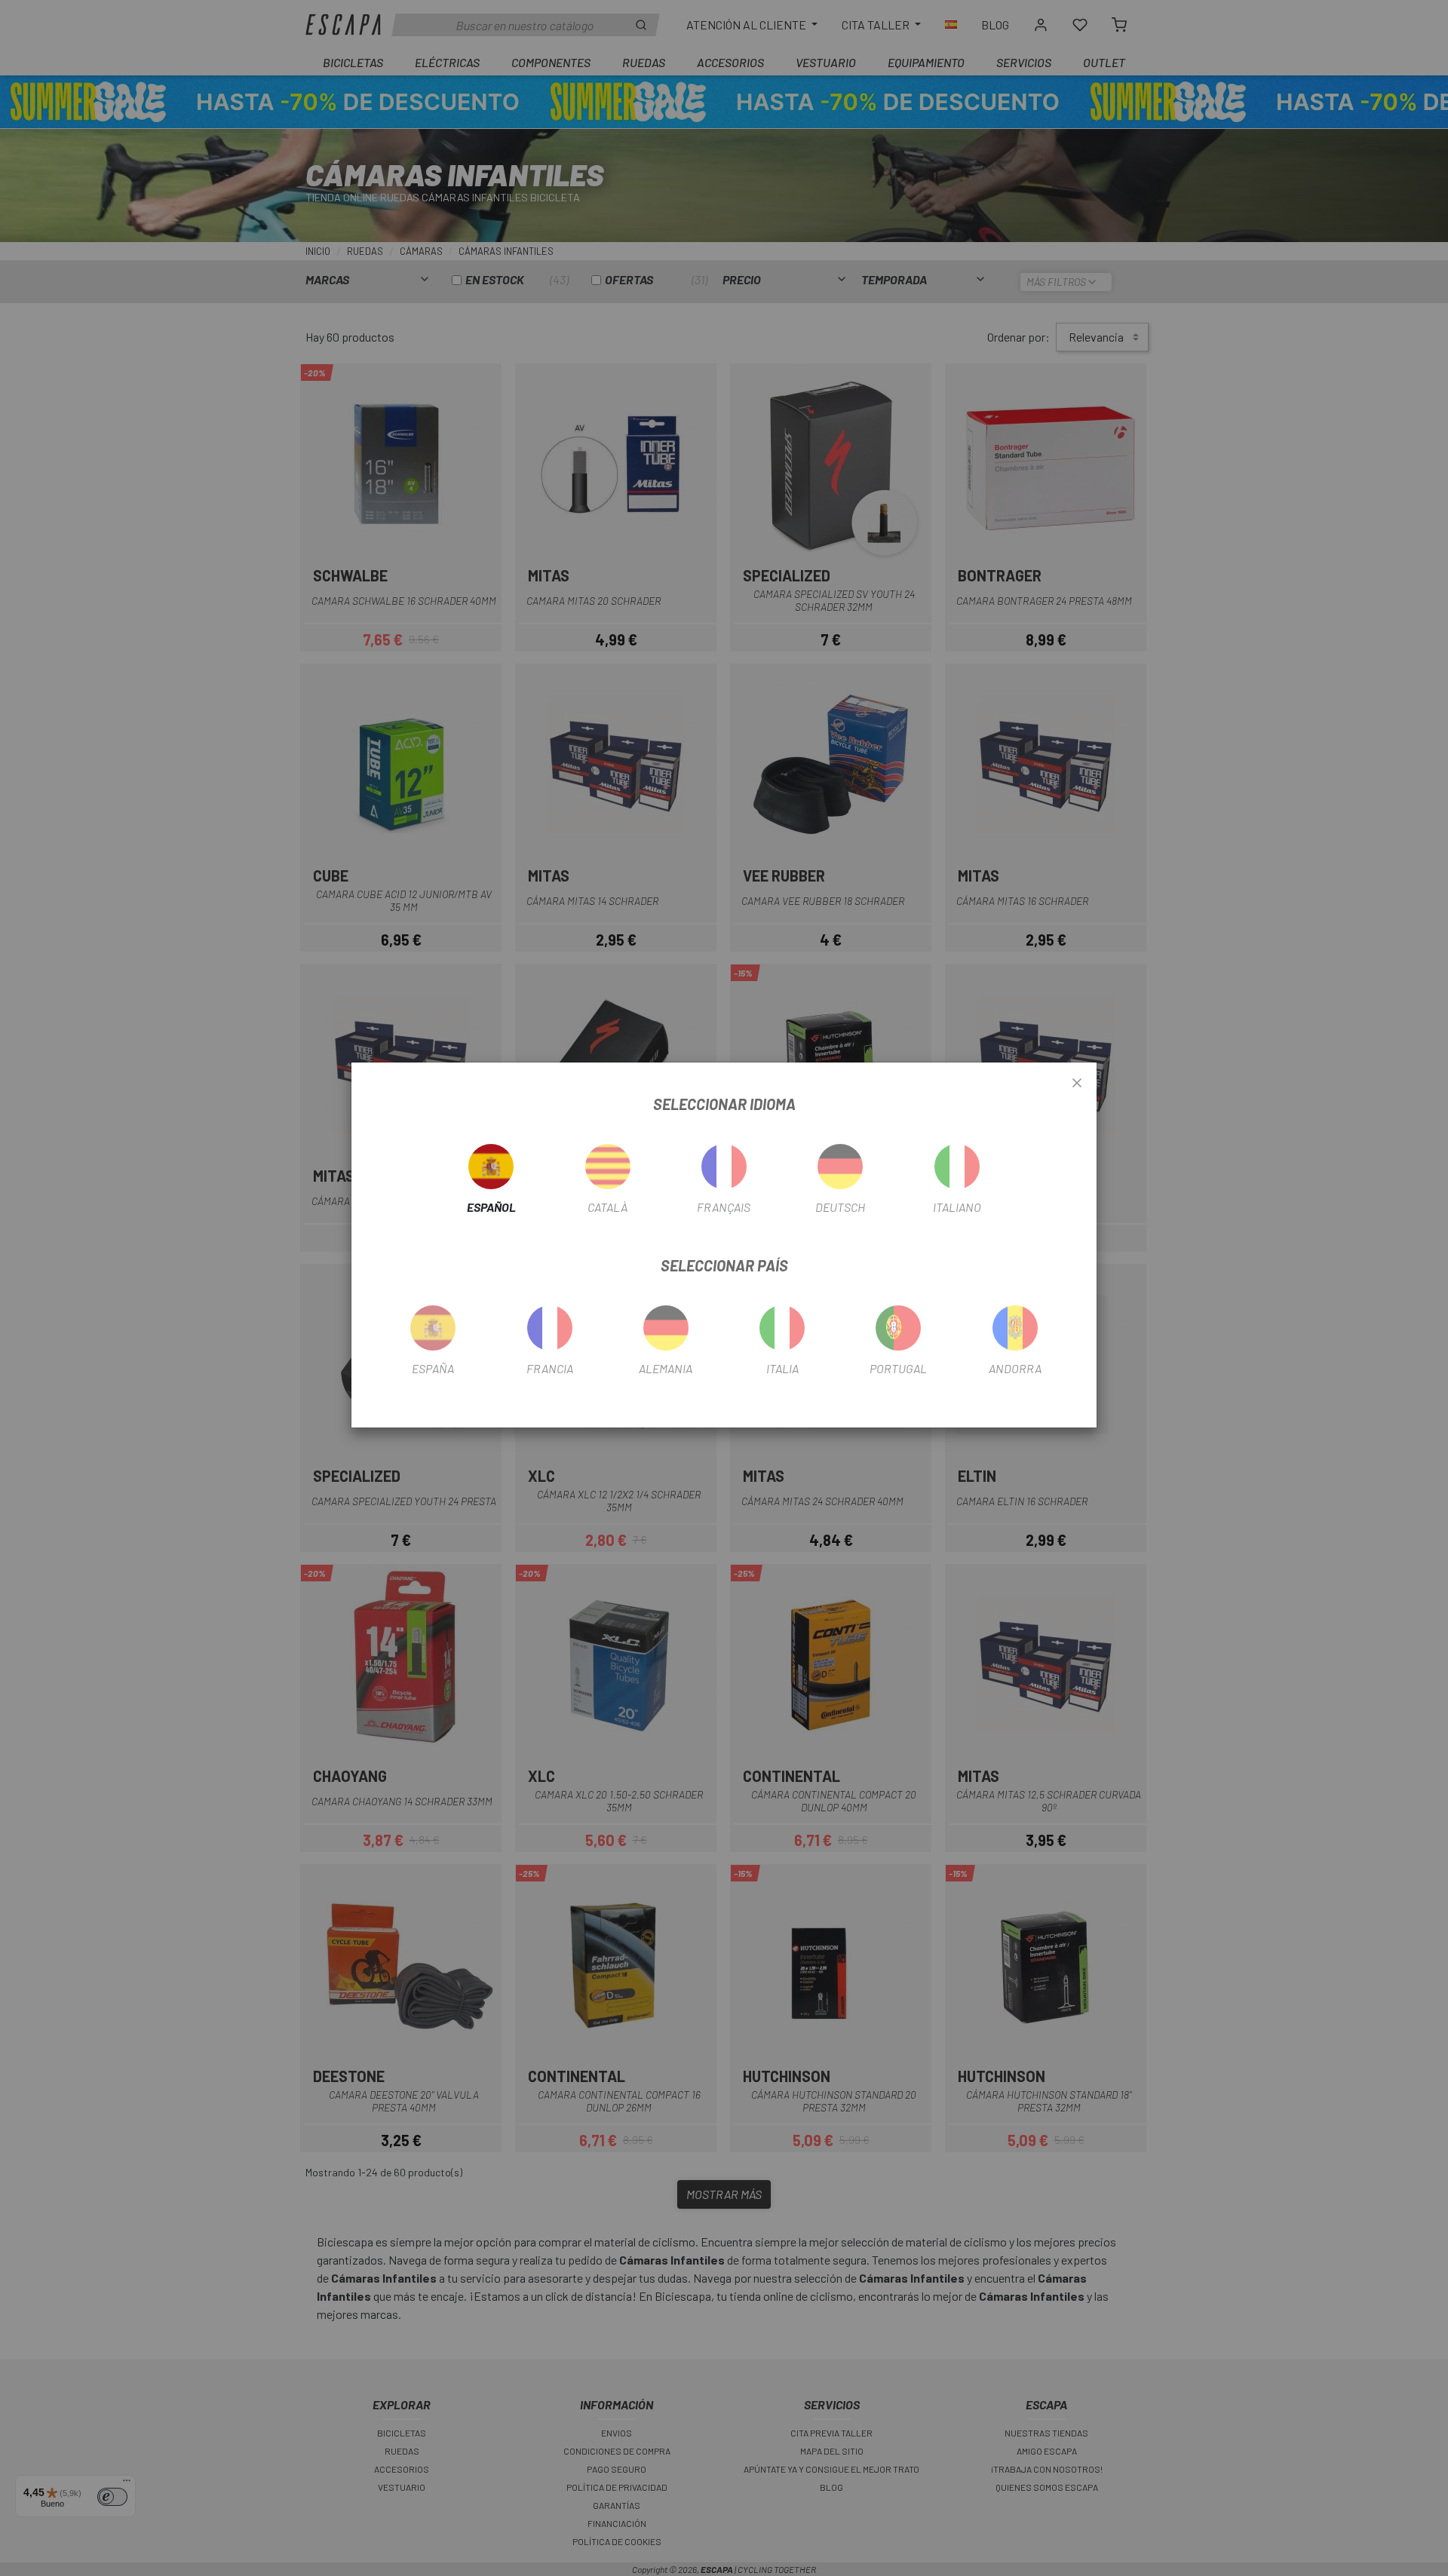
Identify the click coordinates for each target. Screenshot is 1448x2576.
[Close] (1077, 1084)
